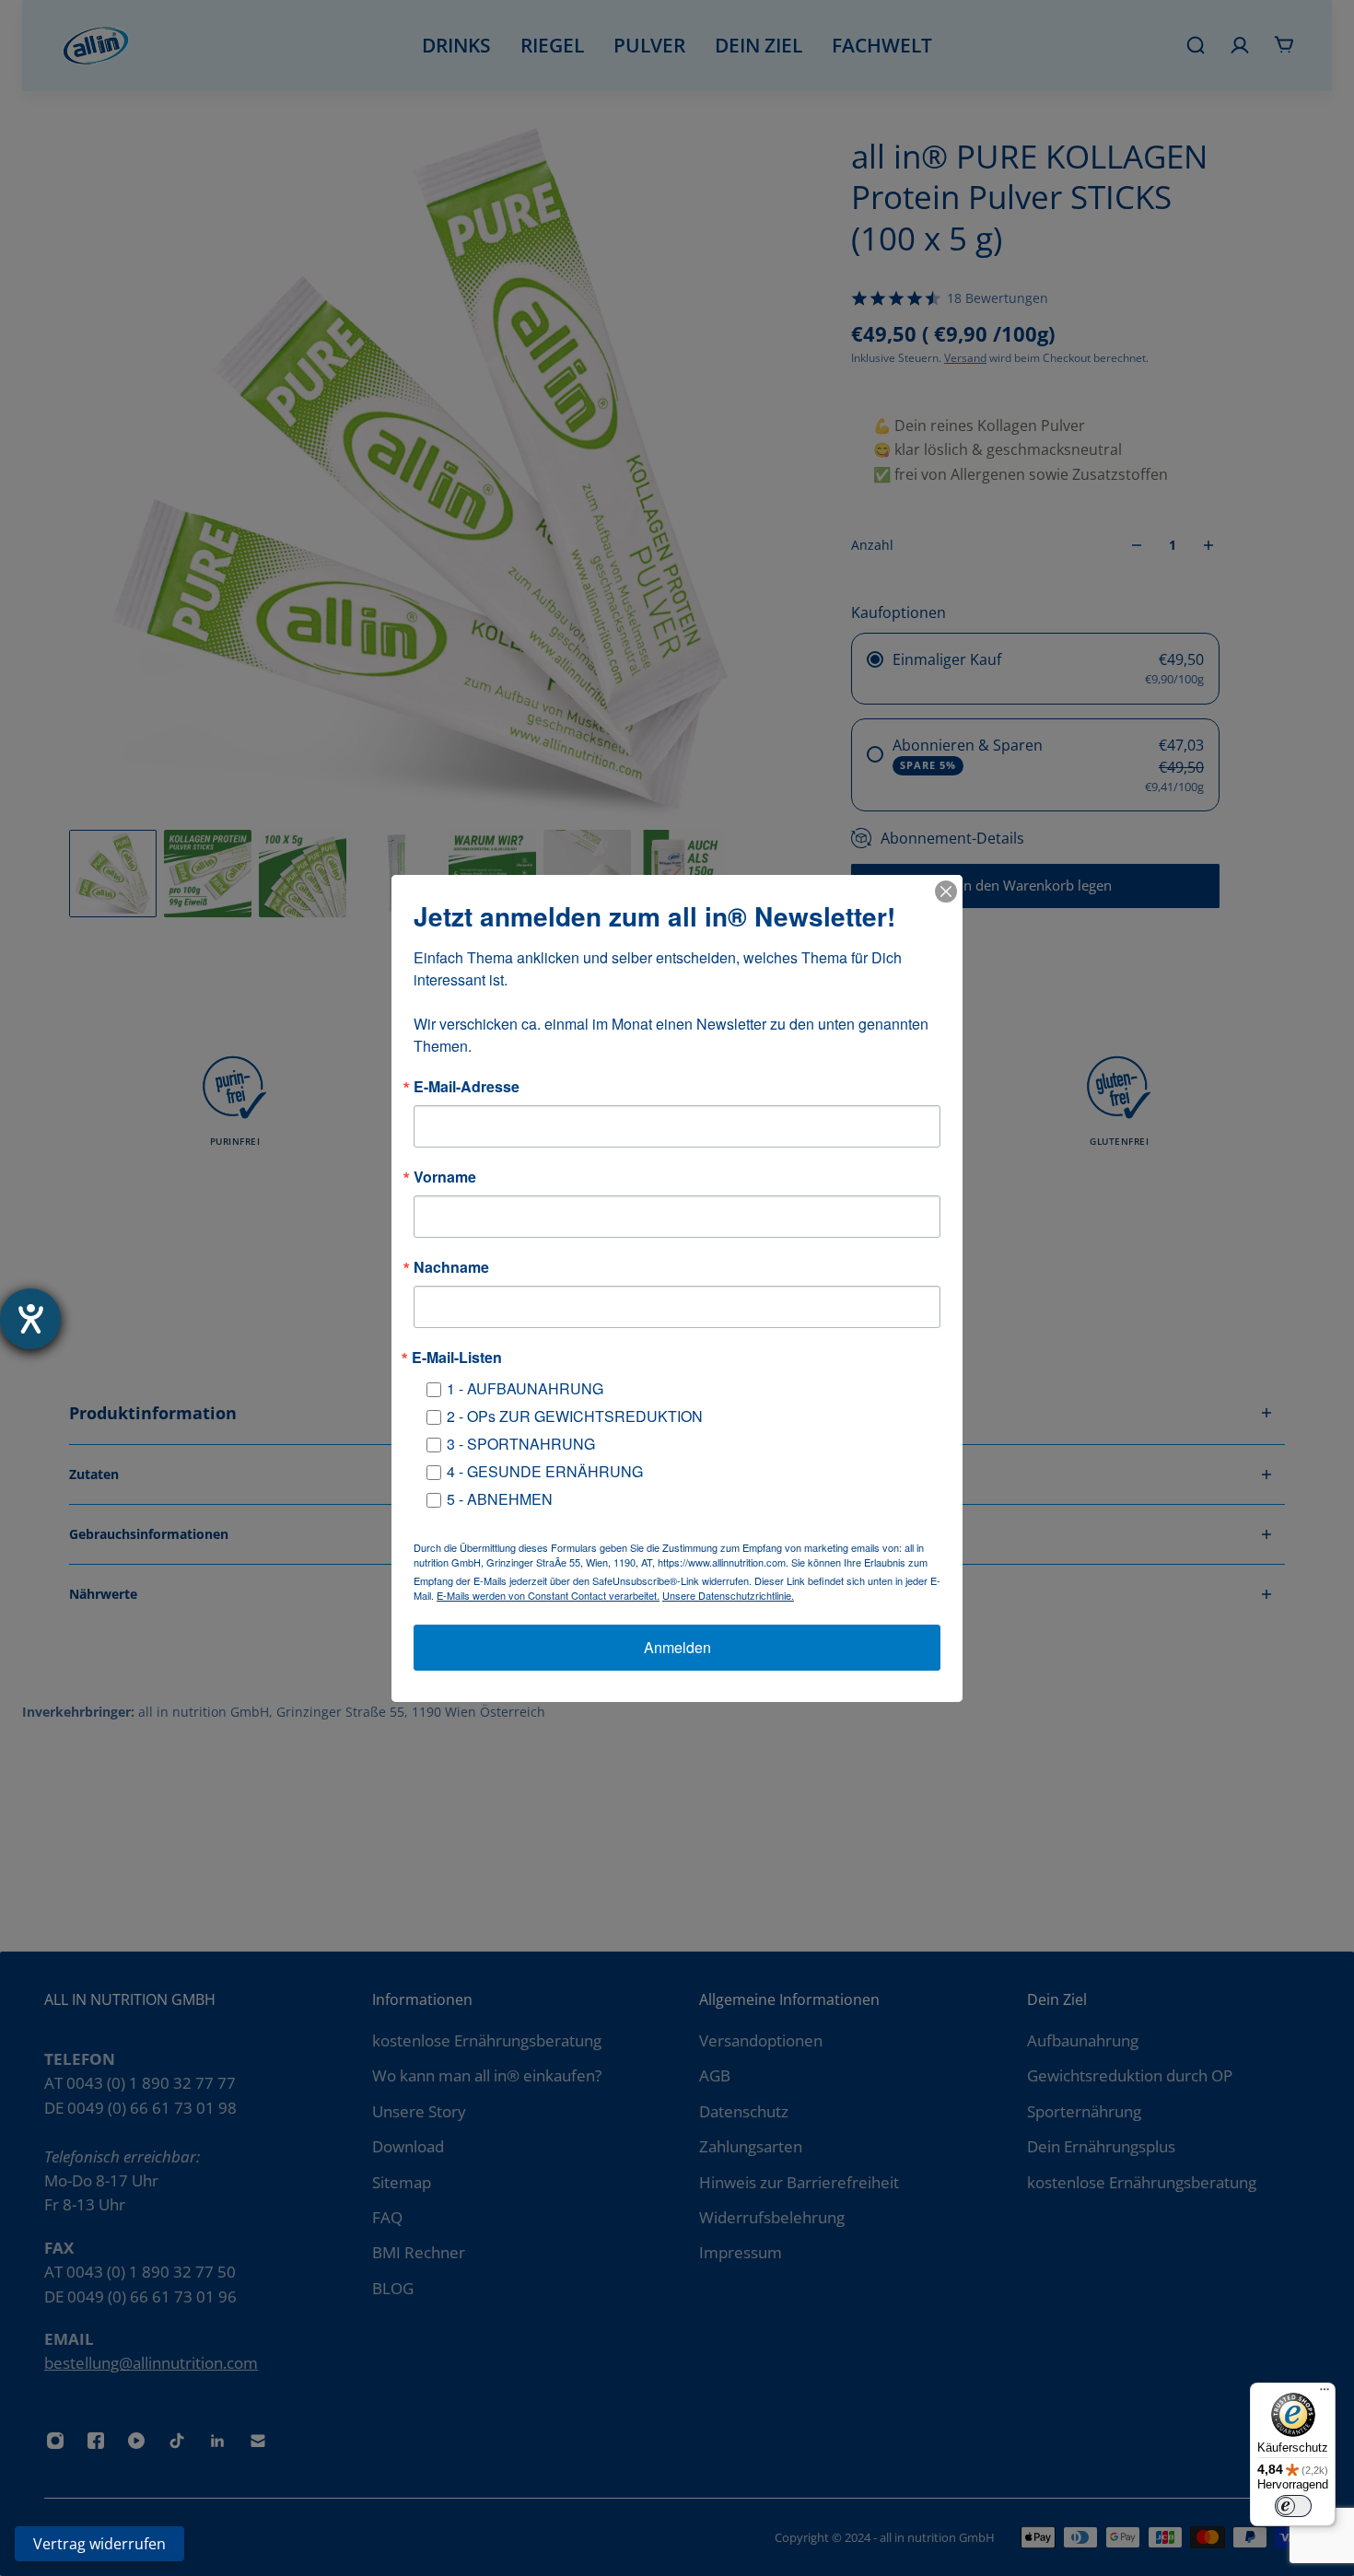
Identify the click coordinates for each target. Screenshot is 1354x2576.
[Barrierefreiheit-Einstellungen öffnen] (30, 1319)
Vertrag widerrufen (99, 2544)
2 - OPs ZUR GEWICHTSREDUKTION (575, 1416)
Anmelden (677, 1647)
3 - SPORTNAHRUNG (521, 1444)
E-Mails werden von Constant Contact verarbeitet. (548, 1595)
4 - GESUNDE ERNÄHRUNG (545, 1471)
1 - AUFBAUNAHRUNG (525, 1388)
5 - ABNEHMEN (500, 1499)
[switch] (1293, 2506)
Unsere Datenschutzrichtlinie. (728, 1595)
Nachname (451, 1267)
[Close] (946, 892)
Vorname (445, 1177)
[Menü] (1325, 2394)
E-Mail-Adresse (467, 1087)
